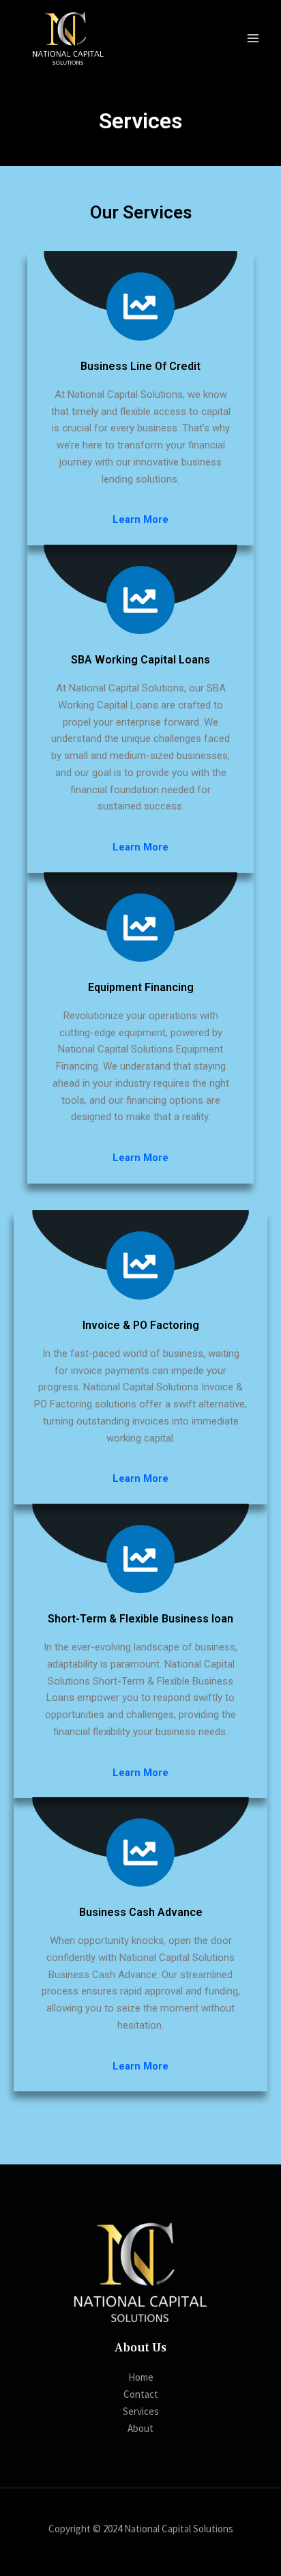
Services (141, 2411)
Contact (141, 2394)
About (140, 2428)
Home (141, 2377)
